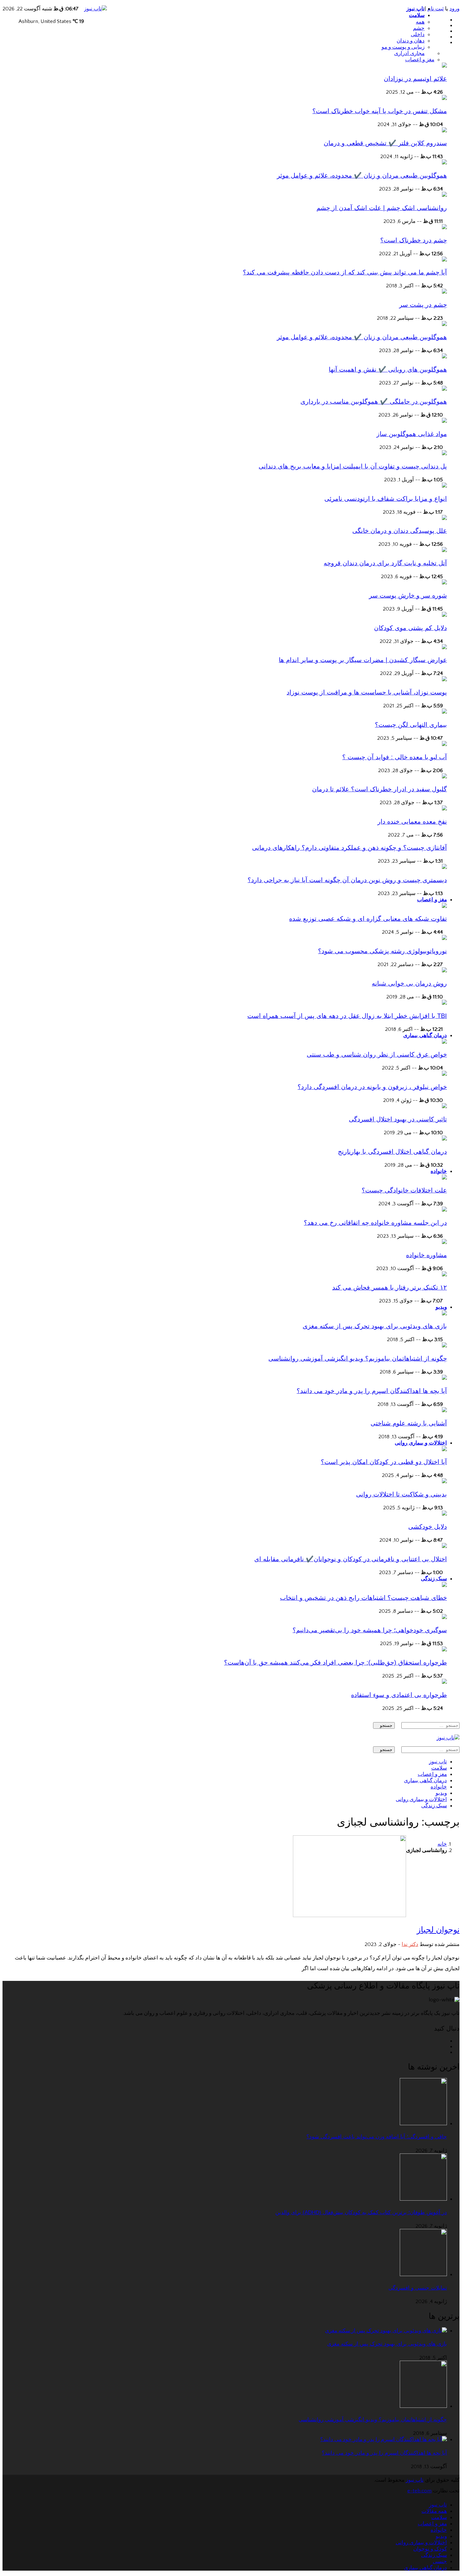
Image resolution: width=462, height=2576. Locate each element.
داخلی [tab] (418, 35)
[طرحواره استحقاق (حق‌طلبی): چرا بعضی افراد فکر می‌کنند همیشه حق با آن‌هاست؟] (444, 1650)
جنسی (440, 2562)
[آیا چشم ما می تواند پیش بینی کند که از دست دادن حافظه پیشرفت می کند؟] (444, 260)
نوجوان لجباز (438, 1930)
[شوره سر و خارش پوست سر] (444, 583)
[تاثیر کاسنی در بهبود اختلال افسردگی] (444, 1107)
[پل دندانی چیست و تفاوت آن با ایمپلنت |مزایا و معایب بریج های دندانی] (444, 454)
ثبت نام (436, 9)
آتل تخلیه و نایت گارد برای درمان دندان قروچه (385, 563)
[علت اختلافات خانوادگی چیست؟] (444, 1178)
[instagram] (445, 42)
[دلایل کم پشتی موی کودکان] (444, 615)
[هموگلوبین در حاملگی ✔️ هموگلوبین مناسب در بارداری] (444, 389)
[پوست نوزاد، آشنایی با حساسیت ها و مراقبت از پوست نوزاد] (444, 680)
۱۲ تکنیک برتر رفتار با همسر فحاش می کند (390, 1287)
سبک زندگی (434, 1579)
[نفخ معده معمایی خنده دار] (444, 809)
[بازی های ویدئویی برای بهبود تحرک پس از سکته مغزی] (444, 1314)
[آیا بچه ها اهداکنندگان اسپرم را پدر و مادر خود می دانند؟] (444, 1378)
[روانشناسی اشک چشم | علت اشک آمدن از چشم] (444, 195)
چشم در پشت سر (423, 305)
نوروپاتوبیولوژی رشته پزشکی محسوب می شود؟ (382, 951)
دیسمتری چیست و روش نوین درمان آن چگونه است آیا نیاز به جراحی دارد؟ (347, 880)
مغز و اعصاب (432, 900)
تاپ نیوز (415, 9)
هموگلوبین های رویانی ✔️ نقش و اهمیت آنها (388, 369)
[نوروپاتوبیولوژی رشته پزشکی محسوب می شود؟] (444, 938)
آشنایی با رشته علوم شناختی (409, 1423)
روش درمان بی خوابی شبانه (409, 983)
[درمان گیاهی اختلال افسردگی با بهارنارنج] (444, 1139)
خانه (442, 1844)
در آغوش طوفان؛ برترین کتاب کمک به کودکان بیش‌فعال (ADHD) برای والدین (361, 2212)
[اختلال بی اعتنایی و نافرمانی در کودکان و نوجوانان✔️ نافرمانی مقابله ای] (444, 1546)
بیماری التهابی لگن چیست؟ (411, 725)
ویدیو (441, 1307)
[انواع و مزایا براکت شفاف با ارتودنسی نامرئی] (444, 486)
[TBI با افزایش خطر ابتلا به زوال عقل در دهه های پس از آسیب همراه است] (444, 1003)
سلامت (417, 15)
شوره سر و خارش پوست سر (408, 595)
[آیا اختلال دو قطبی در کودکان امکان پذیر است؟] (444, 1450)
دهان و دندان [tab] (411, 41)
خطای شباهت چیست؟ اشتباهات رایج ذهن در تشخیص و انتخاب (363, 1598)
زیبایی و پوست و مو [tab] (403, 47)
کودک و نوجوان (430, 2549)
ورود (454, 9)
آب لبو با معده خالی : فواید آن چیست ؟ (395, 757)
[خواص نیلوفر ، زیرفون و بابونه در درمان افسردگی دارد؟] (444, 1074)
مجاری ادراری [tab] (409, 53)
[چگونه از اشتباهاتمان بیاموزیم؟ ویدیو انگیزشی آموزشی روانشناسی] (444, 1346)
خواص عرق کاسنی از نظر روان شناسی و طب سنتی (377, 1054)
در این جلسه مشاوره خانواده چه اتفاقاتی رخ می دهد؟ (375, 1223)
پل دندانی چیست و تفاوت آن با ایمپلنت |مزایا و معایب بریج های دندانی (353, 466)
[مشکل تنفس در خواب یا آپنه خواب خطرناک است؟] (444, 98)
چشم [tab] (419, 28)
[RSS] (445, 2052)
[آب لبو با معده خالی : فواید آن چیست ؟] (444, 744)
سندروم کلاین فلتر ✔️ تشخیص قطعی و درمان (385, 143)
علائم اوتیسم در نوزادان (415, 79)
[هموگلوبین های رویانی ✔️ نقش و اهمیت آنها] (444, 357)
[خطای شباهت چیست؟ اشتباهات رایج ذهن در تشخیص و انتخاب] (444, 1585)
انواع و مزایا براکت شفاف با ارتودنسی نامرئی (386, 499)
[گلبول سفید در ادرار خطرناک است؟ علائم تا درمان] (444, 777)
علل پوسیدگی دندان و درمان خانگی (400, 531)
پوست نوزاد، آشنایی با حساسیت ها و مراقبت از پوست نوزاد (367, 692)
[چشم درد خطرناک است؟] (444, 228)
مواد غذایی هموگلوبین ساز (412, 434)
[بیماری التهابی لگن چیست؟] (444, 712)
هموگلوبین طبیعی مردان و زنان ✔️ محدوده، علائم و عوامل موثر (362, 175)
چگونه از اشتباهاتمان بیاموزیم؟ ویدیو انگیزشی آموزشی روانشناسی (358, 1358)
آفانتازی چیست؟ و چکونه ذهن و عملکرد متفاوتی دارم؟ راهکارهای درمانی (349, 848)
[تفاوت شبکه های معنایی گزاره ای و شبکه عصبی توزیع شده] (444, 906)
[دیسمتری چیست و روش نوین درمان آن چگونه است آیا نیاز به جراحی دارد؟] (444, 867)
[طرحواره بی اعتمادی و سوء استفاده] (444, 1682)
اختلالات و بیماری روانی (421, 1443)
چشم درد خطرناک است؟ (414, 240)
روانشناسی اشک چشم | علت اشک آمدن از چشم (382, 208)
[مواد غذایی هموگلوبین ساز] (444, 421)
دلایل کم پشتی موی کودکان (410, 628)
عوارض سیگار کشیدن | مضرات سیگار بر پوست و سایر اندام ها (363, 660)
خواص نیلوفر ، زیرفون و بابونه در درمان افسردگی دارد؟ (372, 1087)
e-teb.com (419, 2491)
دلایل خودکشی (428, 1527)
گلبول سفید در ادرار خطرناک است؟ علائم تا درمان (379, 789)
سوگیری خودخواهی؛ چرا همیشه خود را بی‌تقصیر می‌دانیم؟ (370, 1630)
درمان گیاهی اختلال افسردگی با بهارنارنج (392, 1152)
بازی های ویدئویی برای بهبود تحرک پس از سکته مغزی (375, 1326)
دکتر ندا (410, 1944)
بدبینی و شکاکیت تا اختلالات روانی (401, 1494)
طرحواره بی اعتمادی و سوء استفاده (399, 1695)
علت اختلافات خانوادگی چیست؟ (404, 1190)
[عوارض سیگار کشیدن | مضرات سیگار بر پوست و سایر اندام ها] (444, 648)
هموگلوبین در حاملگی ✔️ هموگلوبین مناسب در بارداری (374, 401)
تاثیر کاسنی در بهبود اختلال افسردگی (398, 1119)
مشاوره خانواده (426, 1255)
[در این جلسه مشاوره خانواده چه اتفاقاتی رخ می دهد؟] (444, 1210)
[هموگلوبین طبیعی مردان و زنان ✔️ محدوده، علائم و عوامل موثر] (444, 163)
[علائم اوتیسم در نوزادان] (444, 66)
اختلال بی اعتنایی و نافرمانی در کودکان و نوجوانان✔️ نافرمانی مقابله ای (351, 1559)
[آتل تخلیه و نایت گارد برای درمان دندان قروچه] (444, 550)
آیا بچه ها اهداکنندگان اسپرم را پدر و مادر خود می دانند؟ (372, 1391)
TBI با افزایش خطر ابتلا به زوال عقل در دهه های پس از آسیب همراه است (347, 1016)
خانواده (439, 1171)
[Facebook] (445, 20)
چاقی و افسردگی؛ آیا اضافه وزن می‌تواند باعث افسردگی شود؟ (377, 2137)
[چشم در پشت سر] (444, 292)
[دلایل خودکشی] (444, 1514)
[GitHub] (445, 25)
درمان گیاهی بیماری (425, 1035)
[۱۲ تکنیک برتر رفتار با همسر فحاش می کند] (444, 1275)
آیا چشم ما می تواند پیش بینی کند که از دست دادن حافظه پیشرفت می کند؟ (345, 272)
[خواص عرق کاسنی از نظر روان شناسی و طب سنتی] (444, 1042)
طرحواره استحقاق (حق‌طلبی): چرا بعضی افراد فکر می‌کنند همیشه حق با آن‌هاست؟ (335, 1662)
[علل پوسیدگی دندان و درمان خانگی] (444, 518)
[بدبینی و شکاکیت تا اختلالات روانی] (444, 1482)
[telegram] (445, 37)
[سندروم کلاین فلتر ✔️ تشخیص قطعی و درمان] (444, 131)
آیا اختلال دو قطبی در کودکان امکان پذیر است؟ (384, 1462)
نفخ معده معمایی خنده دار (412, 821)
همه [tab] (420, 22)
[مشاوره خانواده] (444, 1242)
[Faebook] (445, 2041)
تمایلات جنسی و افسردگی (418, 2288)
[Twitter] (445, 31)
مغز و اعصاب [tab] (420, 60)
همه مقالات (434, 2511)
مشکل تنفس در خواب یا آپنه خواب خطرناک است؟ (380, 111)
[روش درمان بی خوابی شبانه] (444, 971)
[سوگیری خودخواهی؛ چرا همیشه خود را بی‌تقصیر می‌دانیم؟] (444, 1617)
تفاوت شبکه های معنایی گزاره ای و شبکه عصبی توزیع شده (368, 919)
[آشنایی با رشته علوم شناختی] (444, 1411)
